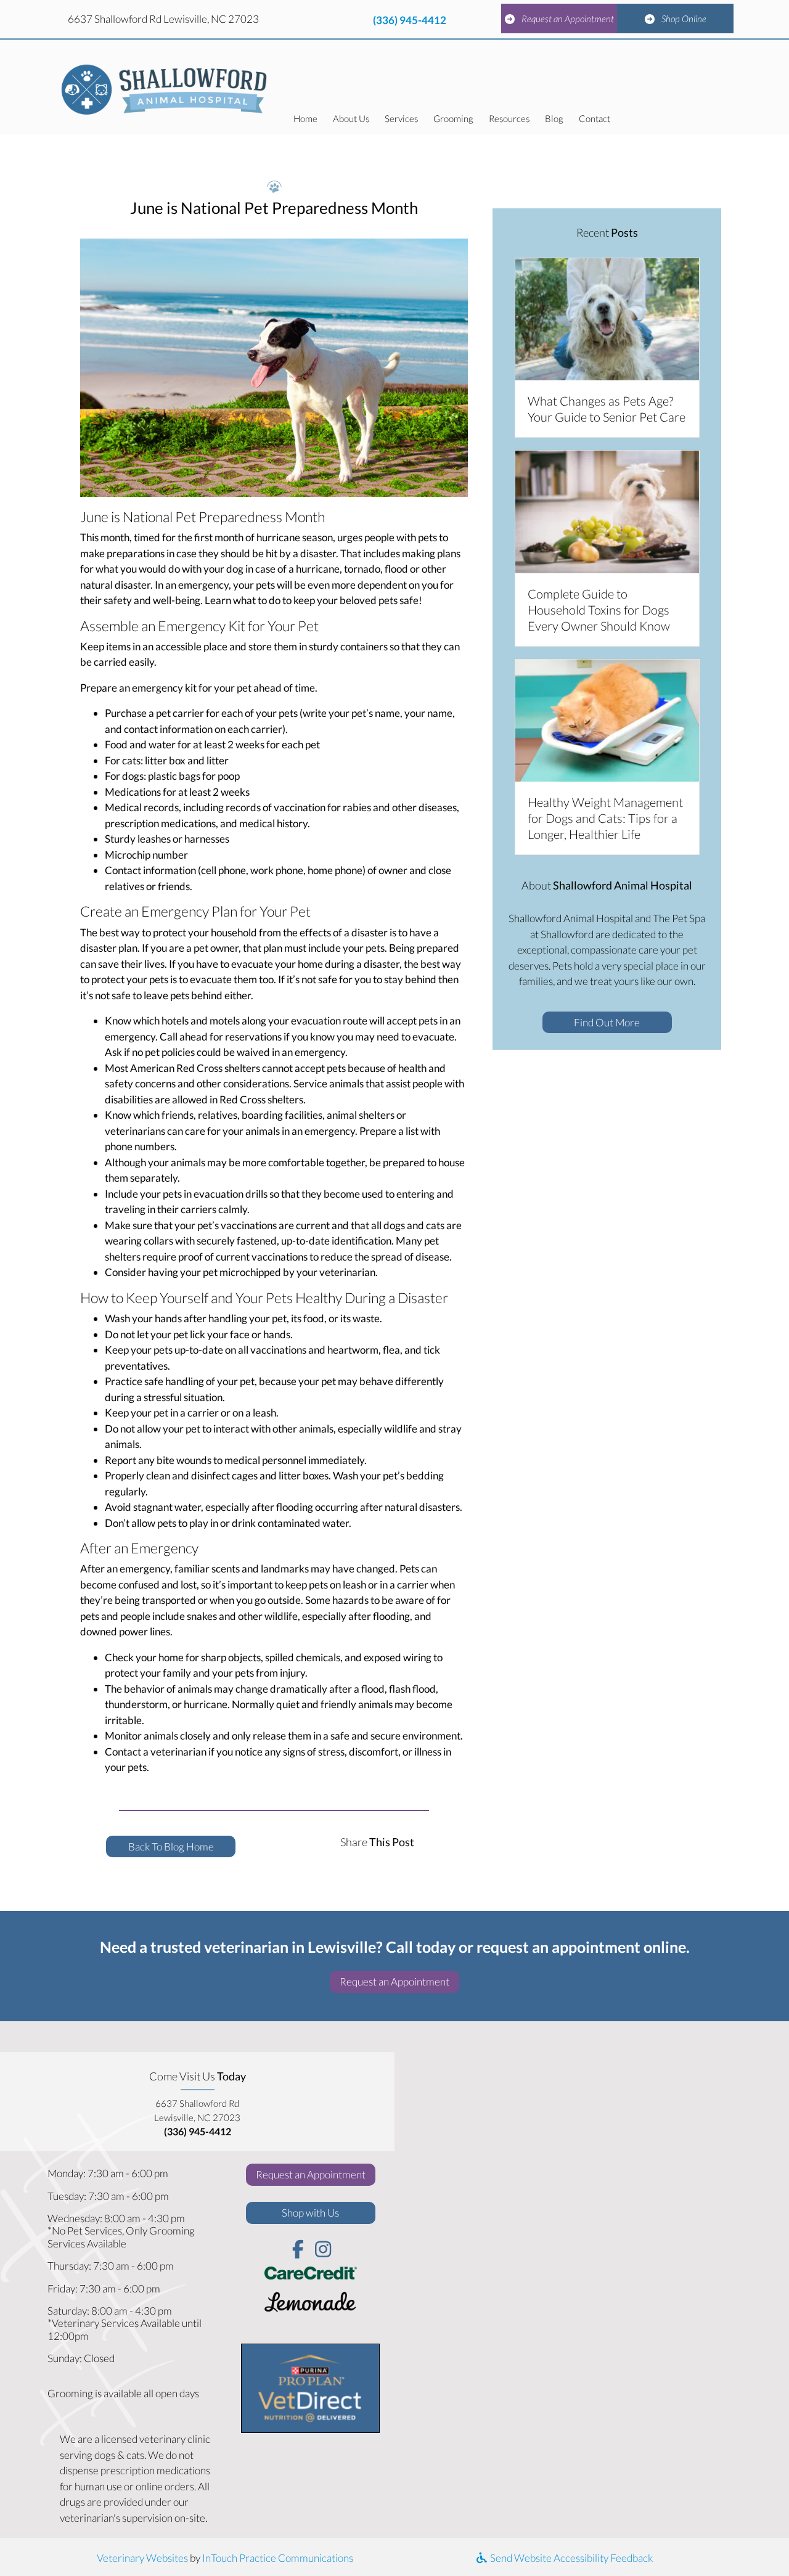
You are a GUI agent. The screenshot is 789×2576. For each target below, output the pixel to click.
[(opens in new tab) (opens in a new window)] (311, 2304)
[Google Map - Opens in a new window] (592, 2237)
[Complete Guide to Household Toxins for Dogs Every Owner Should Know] (607, 511)
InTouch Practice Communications (278, 2558)
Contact (595, 118)
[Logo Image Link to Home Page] (165, 87)
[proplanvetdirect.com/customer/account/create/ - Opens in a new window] (310, 2387)
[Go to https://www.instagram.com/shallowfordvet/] (323, 2250)
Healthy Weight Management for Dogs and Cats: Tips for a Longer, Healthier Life (605, 818)
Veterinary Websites (142, 2558)
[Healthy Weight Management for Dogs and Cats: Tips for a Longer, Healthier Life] (607, 719)
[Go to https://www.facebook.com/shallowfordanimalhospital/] (298, 2250)
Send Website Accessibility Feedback (570, 2558)
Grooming (453, 118)
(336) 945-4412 (410, 20)
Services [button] (401, 118)
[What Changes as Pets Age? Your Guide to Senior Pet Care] (607, 318)
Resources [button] (509, 118)
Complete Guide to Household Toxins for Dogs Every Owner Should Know (599, 610)
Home (305, 118)
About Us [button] (351, 118)
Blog (554, 118)
